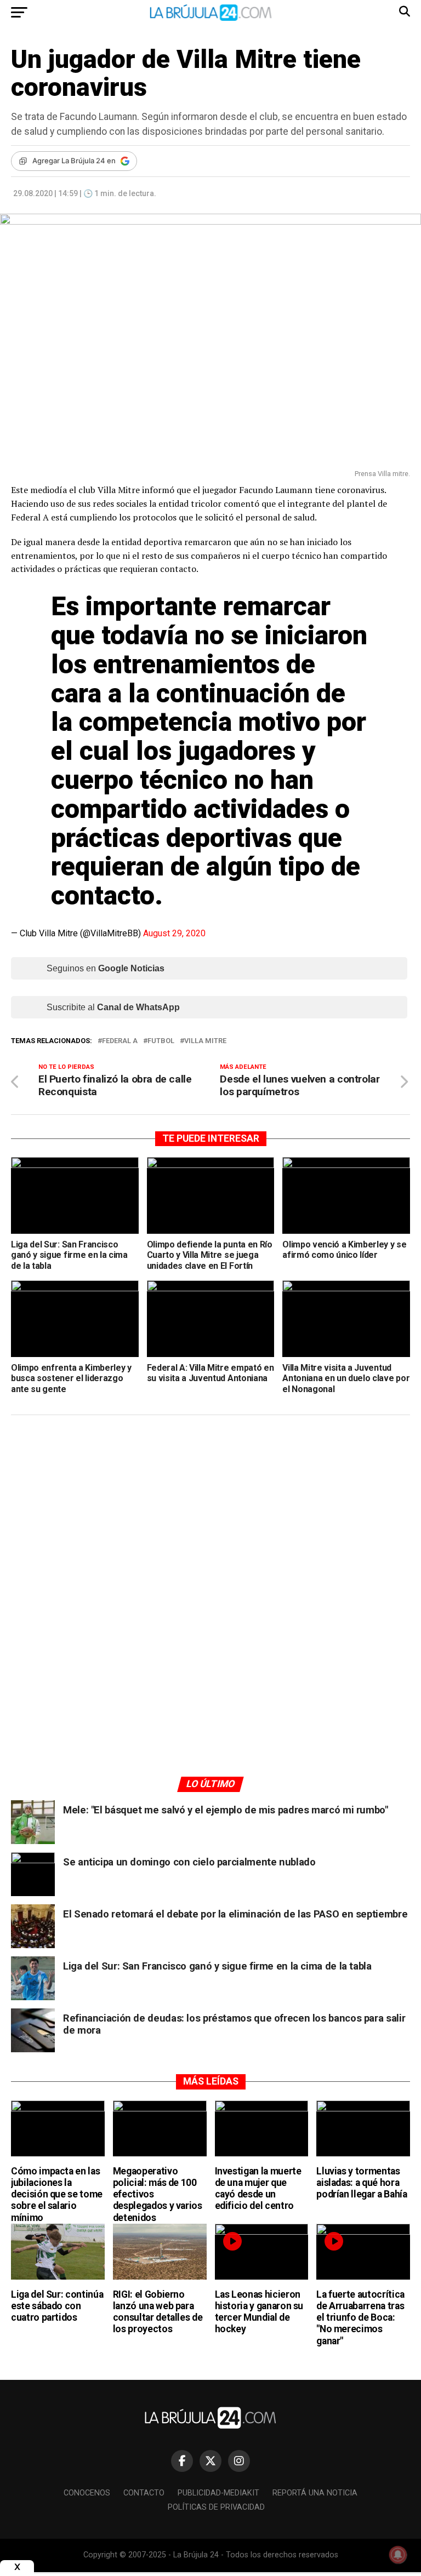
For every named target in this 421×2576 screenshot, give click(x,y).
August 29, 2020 (174, 933)
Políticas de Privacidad (216, 2507)
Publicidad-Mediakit (218, 2493)
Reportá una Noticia (315, 2493)
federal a (120, 1041)
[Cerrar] (17, 2567)
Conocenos (87, 2493)
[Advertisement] (210, 1527)
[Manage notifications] (398, 2555)
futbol (161, 1041)
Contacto (144, 2493)
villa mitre (205, 1041)
